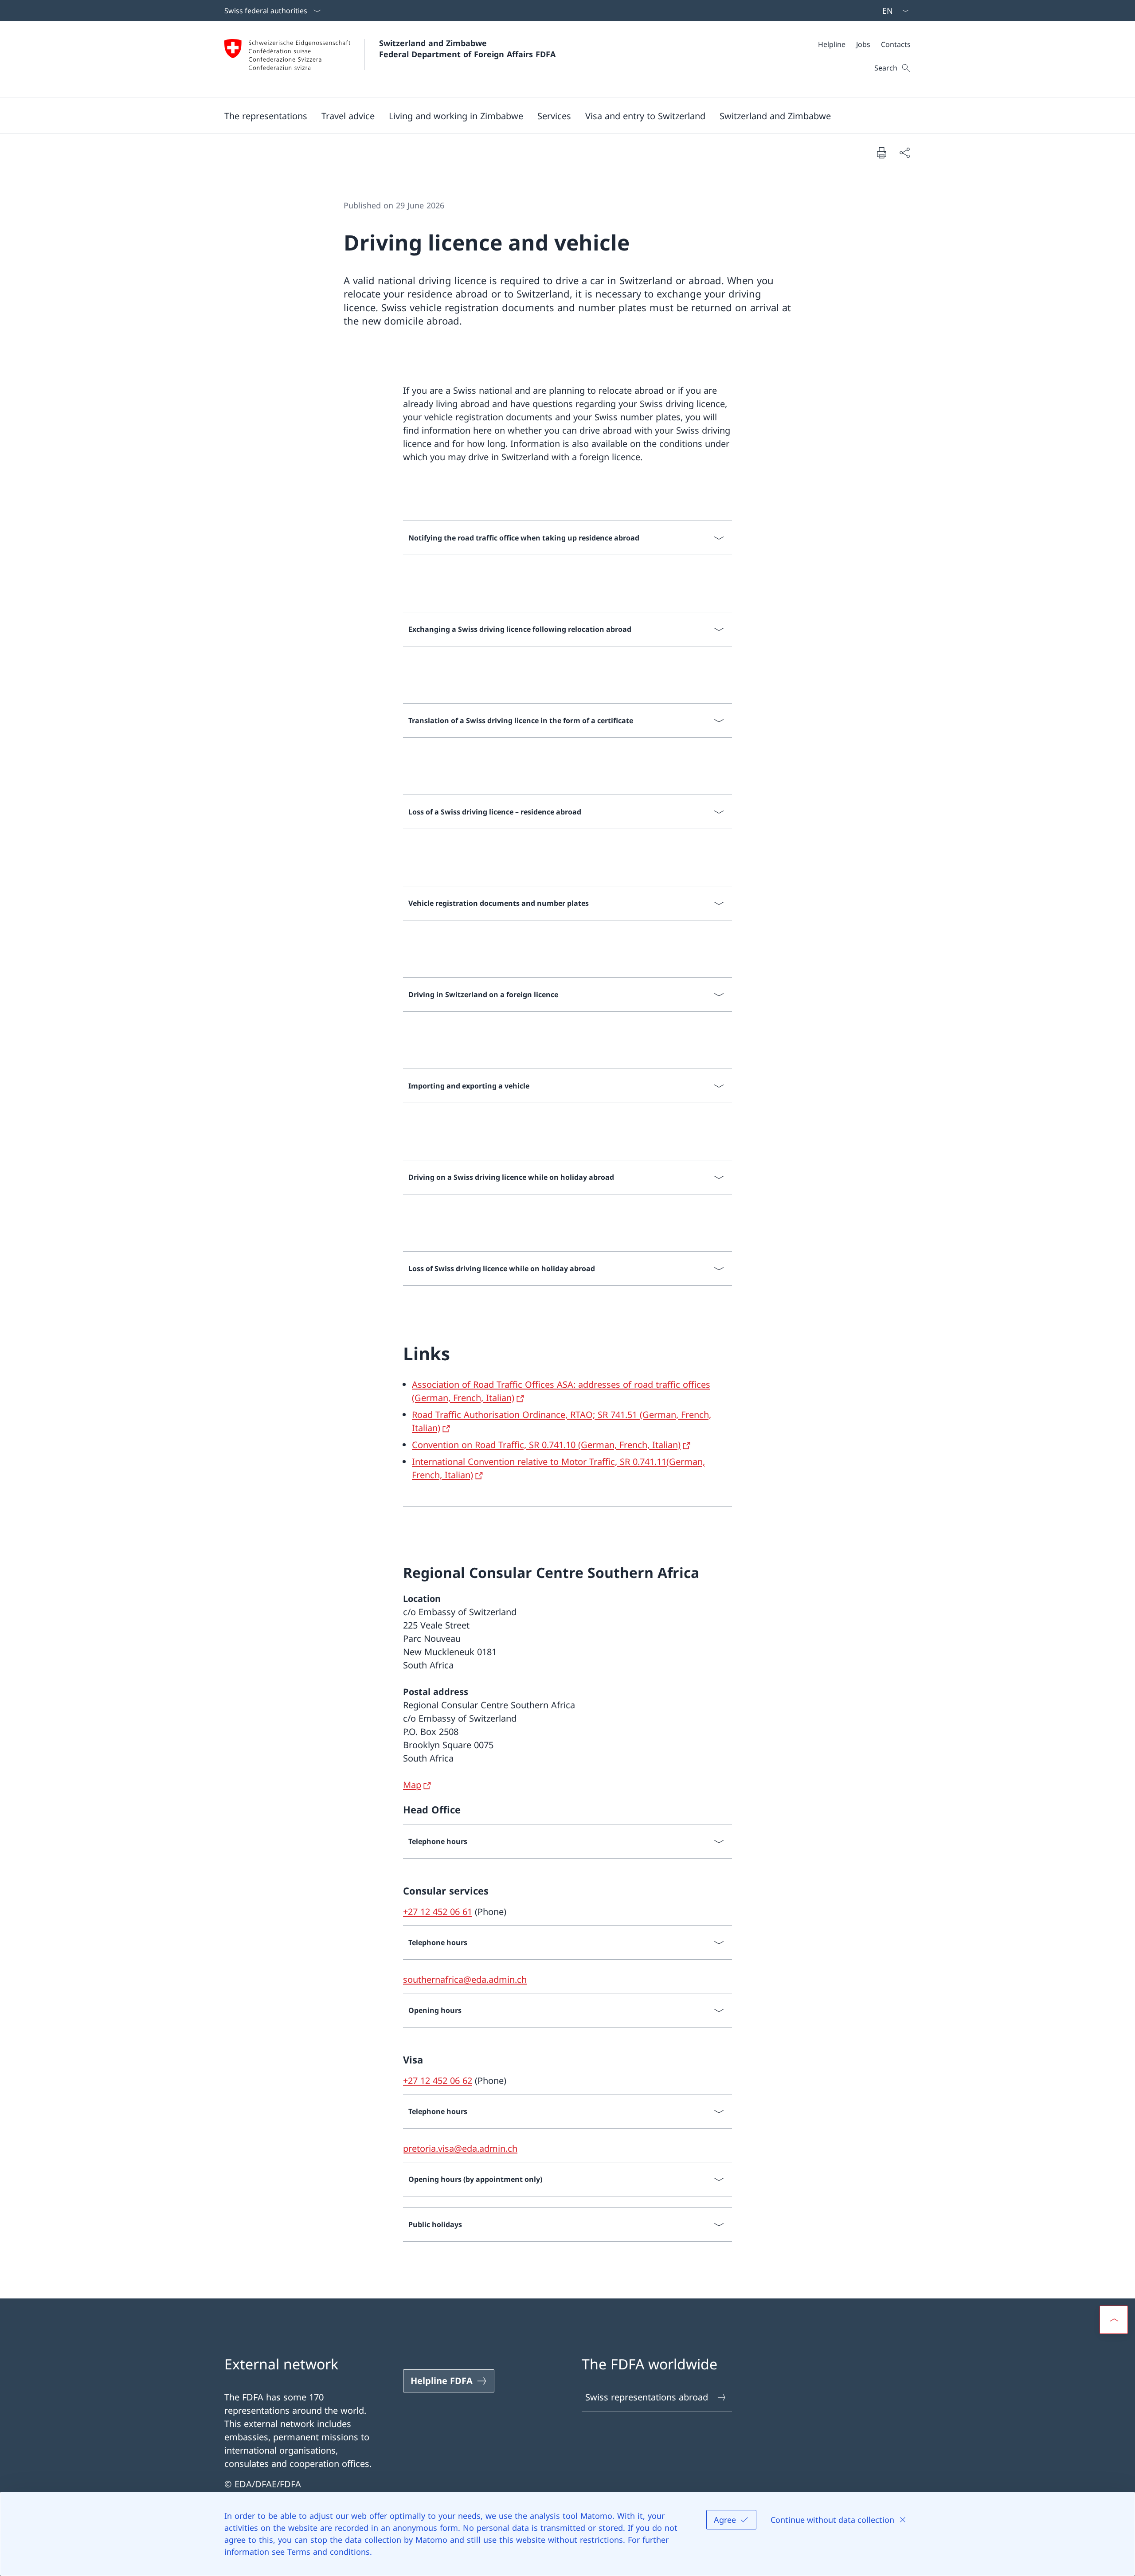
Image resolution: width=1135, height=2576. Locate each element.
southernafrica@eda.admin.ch (465, 1979)
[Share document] (904, 153)
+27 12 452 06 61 (438, 1912)
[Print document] (881, 153)
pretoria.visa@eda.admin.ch (460, 2148)
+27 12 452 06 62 (438, 2081)
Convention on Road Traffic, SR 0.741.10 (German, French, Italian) (546, 1445)
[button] (266, 116)
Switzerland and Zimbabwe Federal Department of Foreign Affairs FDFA (467, 49)
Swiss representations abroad (647, 2397)
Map (412, 1785)
